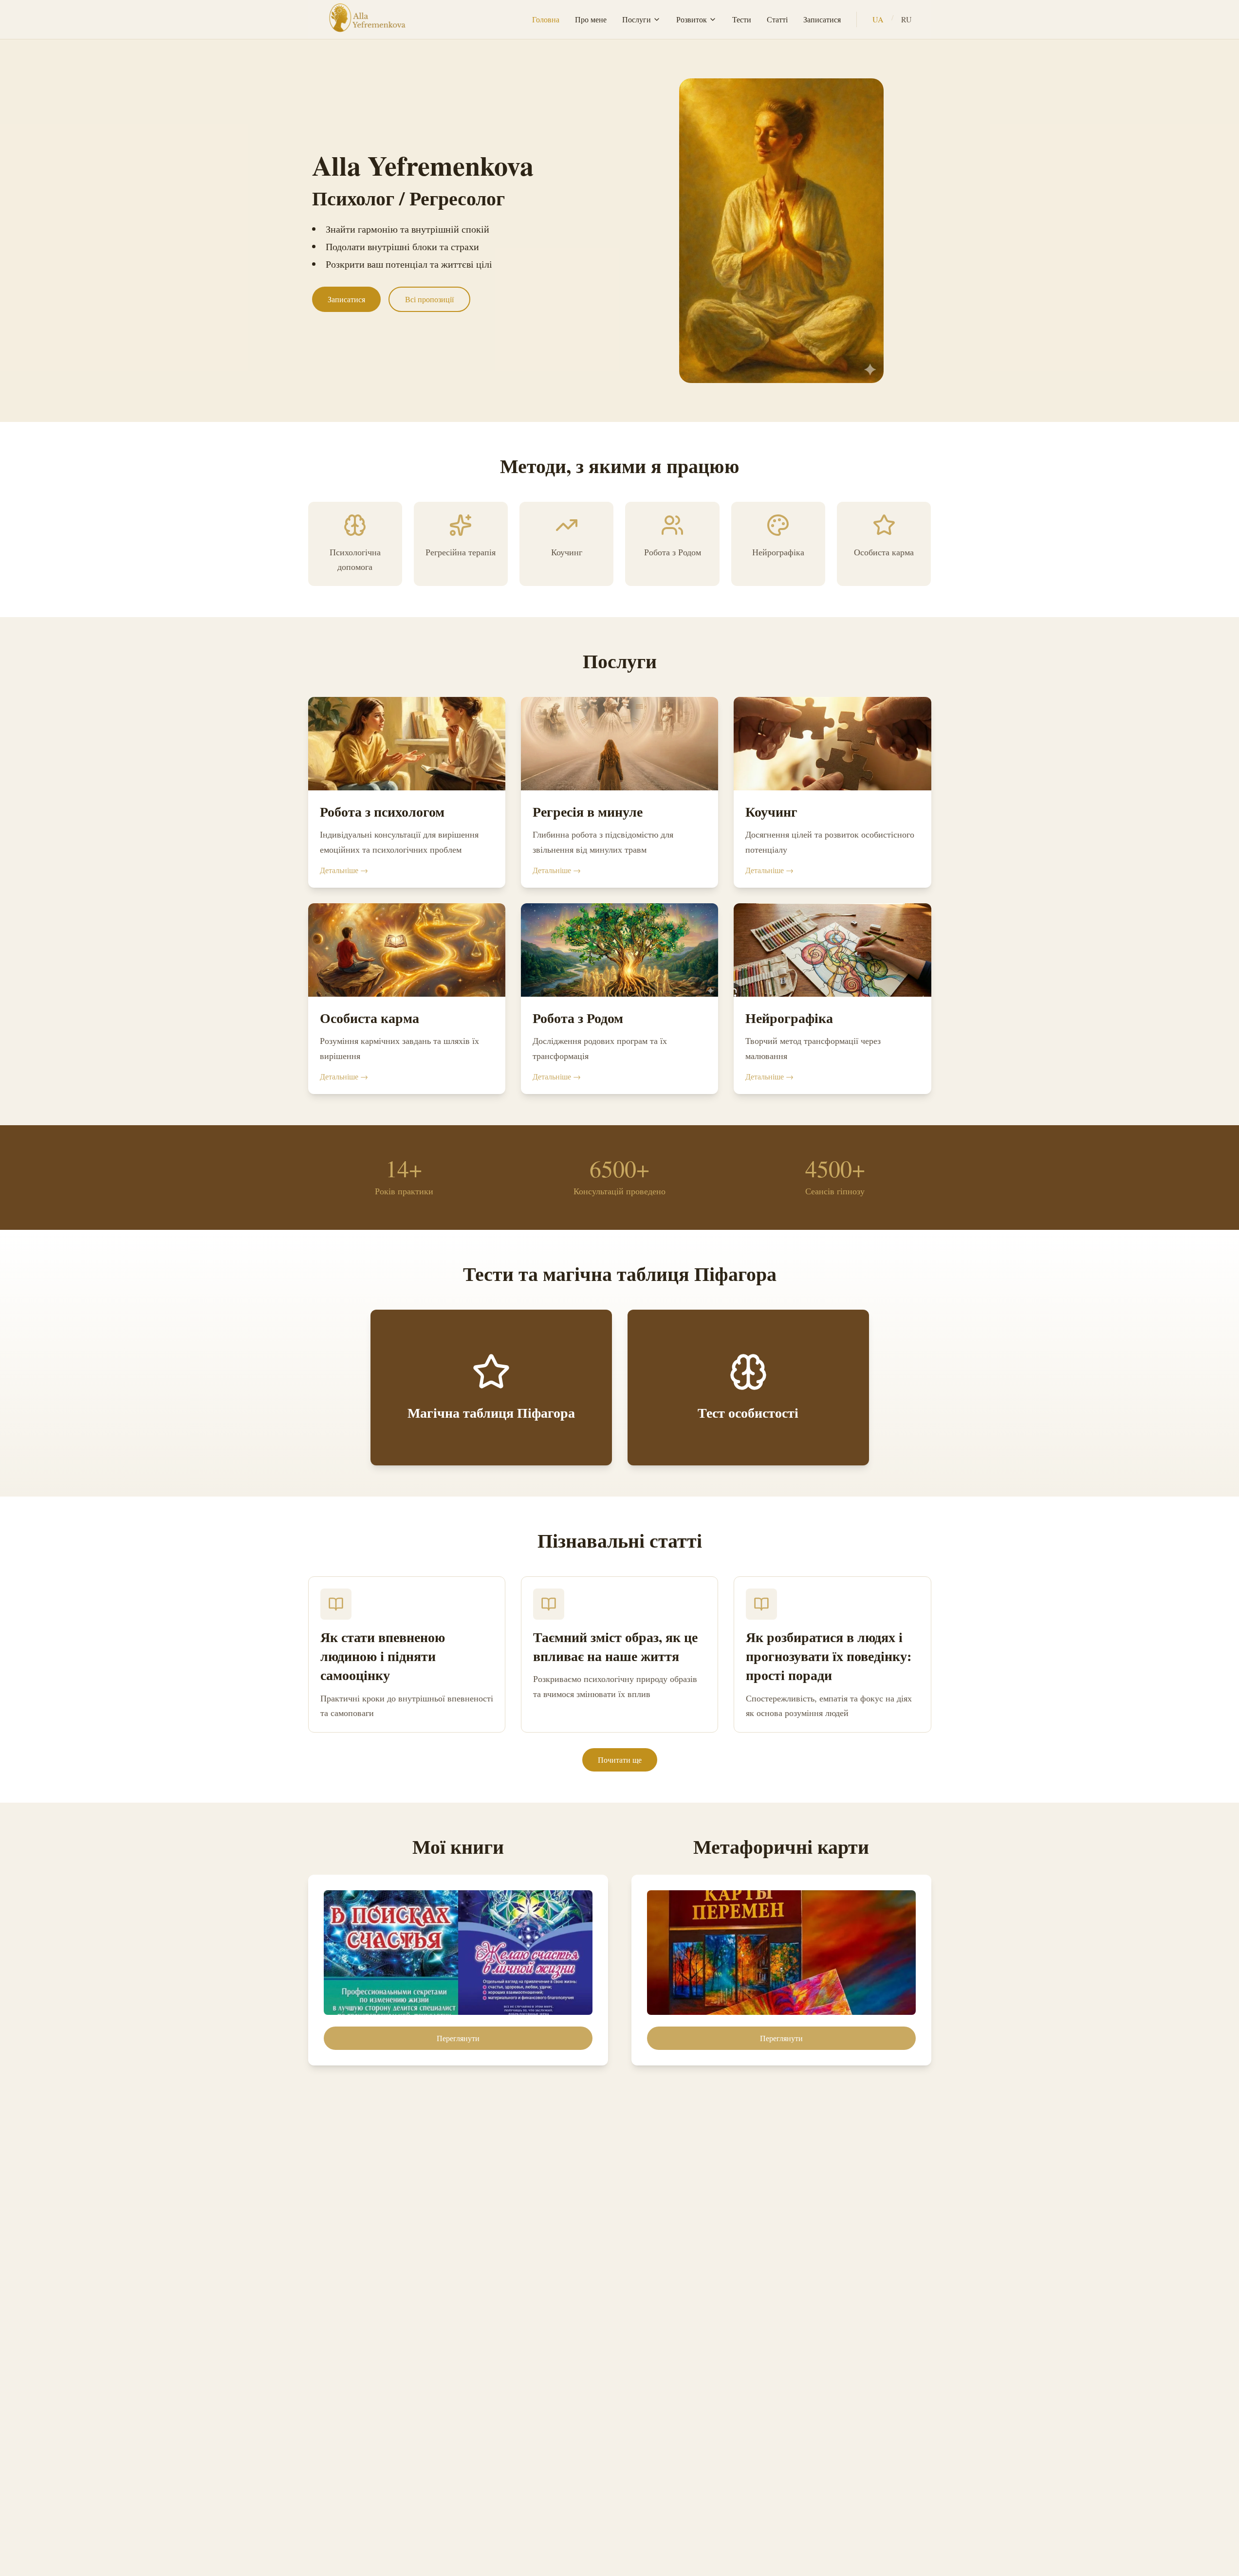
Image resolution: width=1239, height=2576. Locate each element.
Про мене (591, 19)
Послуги (637, 19)
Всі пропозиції (429, 299)
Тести (742, 19)
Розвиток (692, 19)
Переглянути (458, 2038)
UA (878, 19)
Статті (777, 19)
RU (906, 19)
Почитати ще (620, 1760)
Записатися (822, 19)
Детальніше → (344, 870)
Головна (546, 19)
